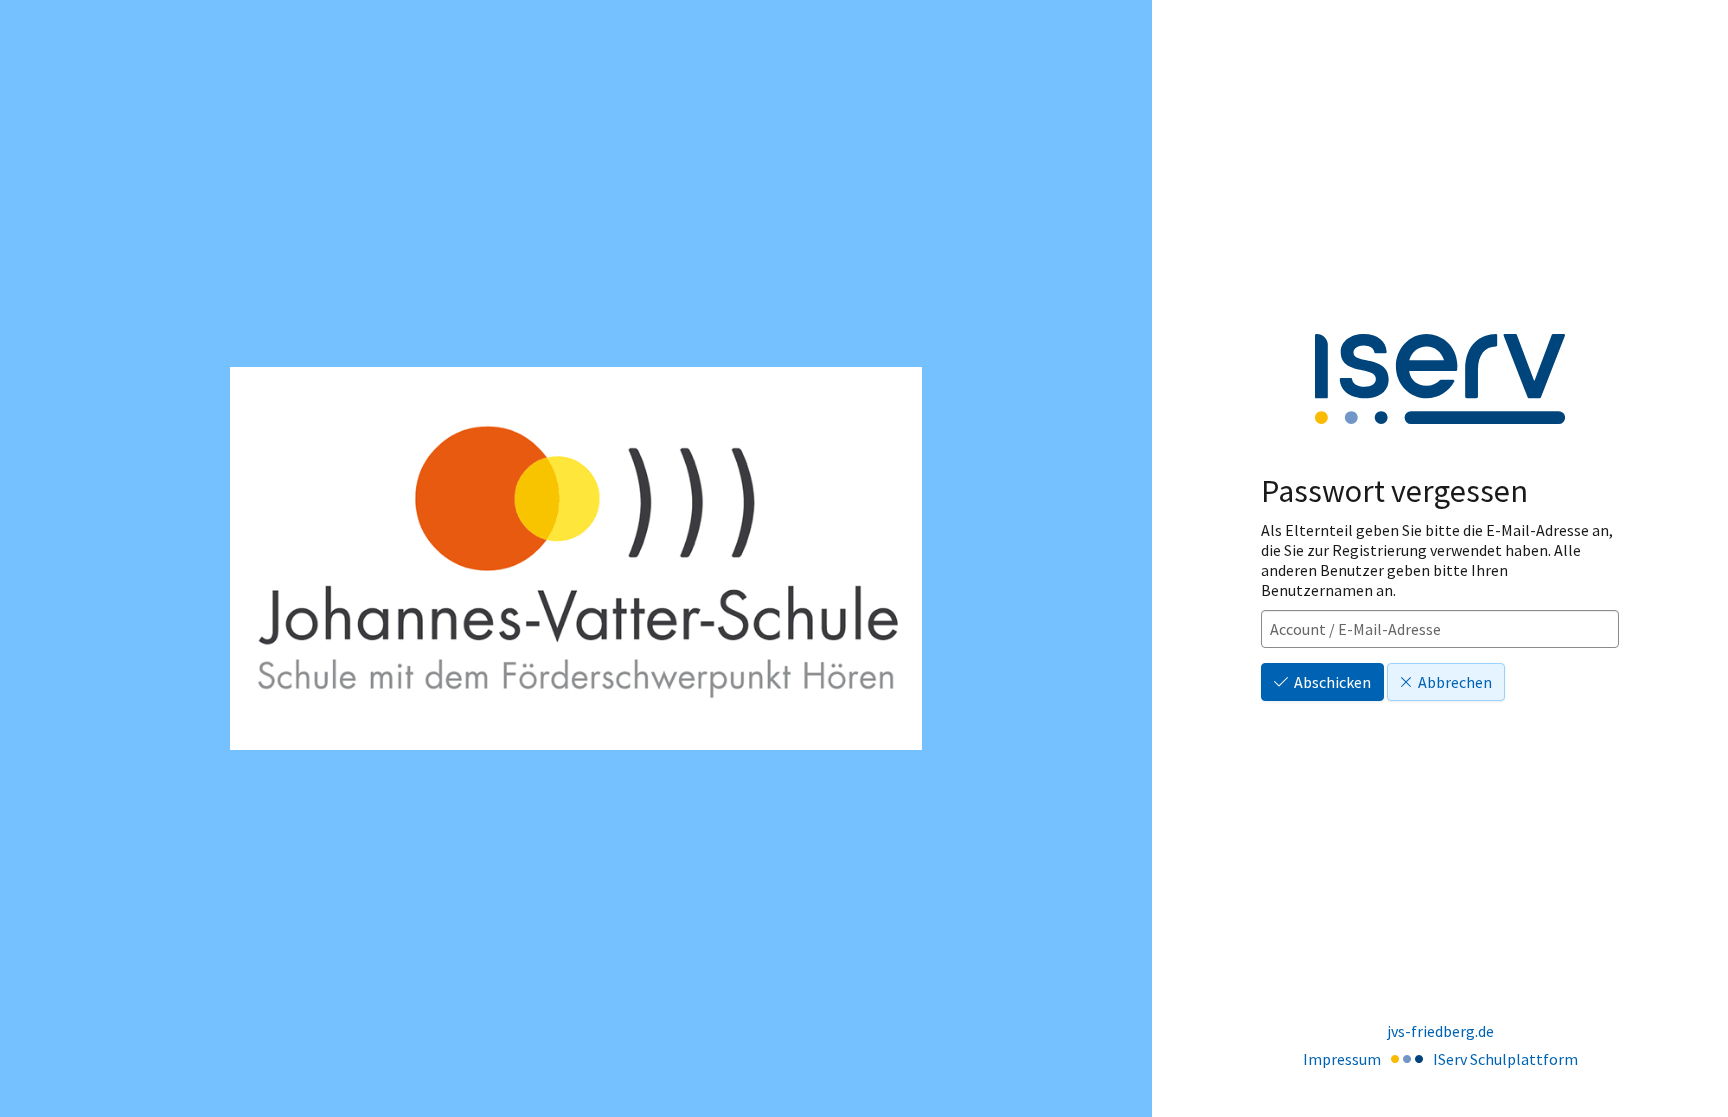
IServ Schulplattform (1505, 1059)
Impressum (1342, 1059)
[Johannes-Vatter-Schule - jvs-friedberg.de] (575, 558)
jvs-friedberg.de (1440, 1031)
